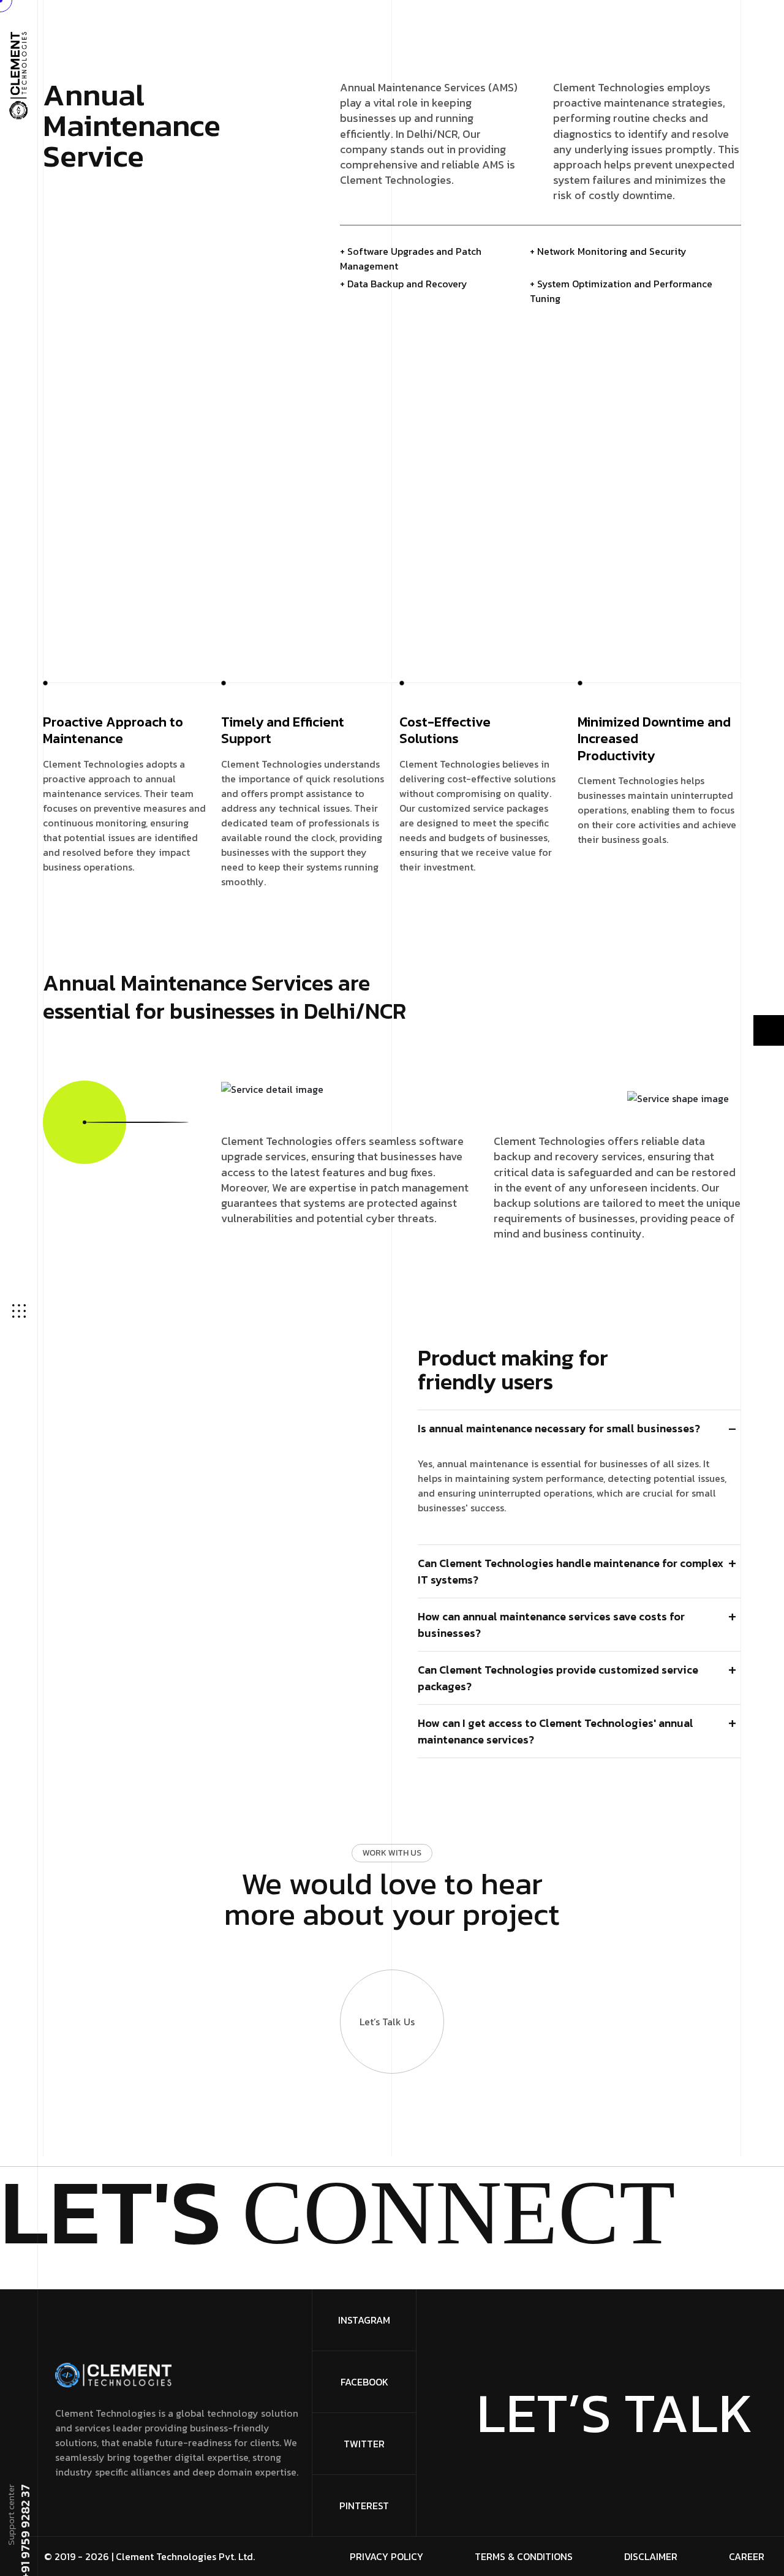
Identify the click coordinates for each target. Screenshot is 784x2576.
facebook (364, 2382)
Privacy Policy (386, 2556)
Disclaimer (651, 2556)
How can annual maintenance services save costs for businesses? (551, 1625)
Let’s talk (615, 2413)
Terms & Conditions (524, 2556)
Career (747, 2556)
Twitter (364, 2444)
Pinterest (364, 2506)
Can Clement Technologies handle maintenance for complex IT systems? (571, 1571)
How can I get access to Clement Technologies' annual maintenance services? (556, 1731)
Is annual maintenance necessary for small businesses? (559, 1428)
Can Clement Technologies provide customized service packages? (558, 1678)
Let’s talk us (387, 2022)
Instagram (364, 2320)
